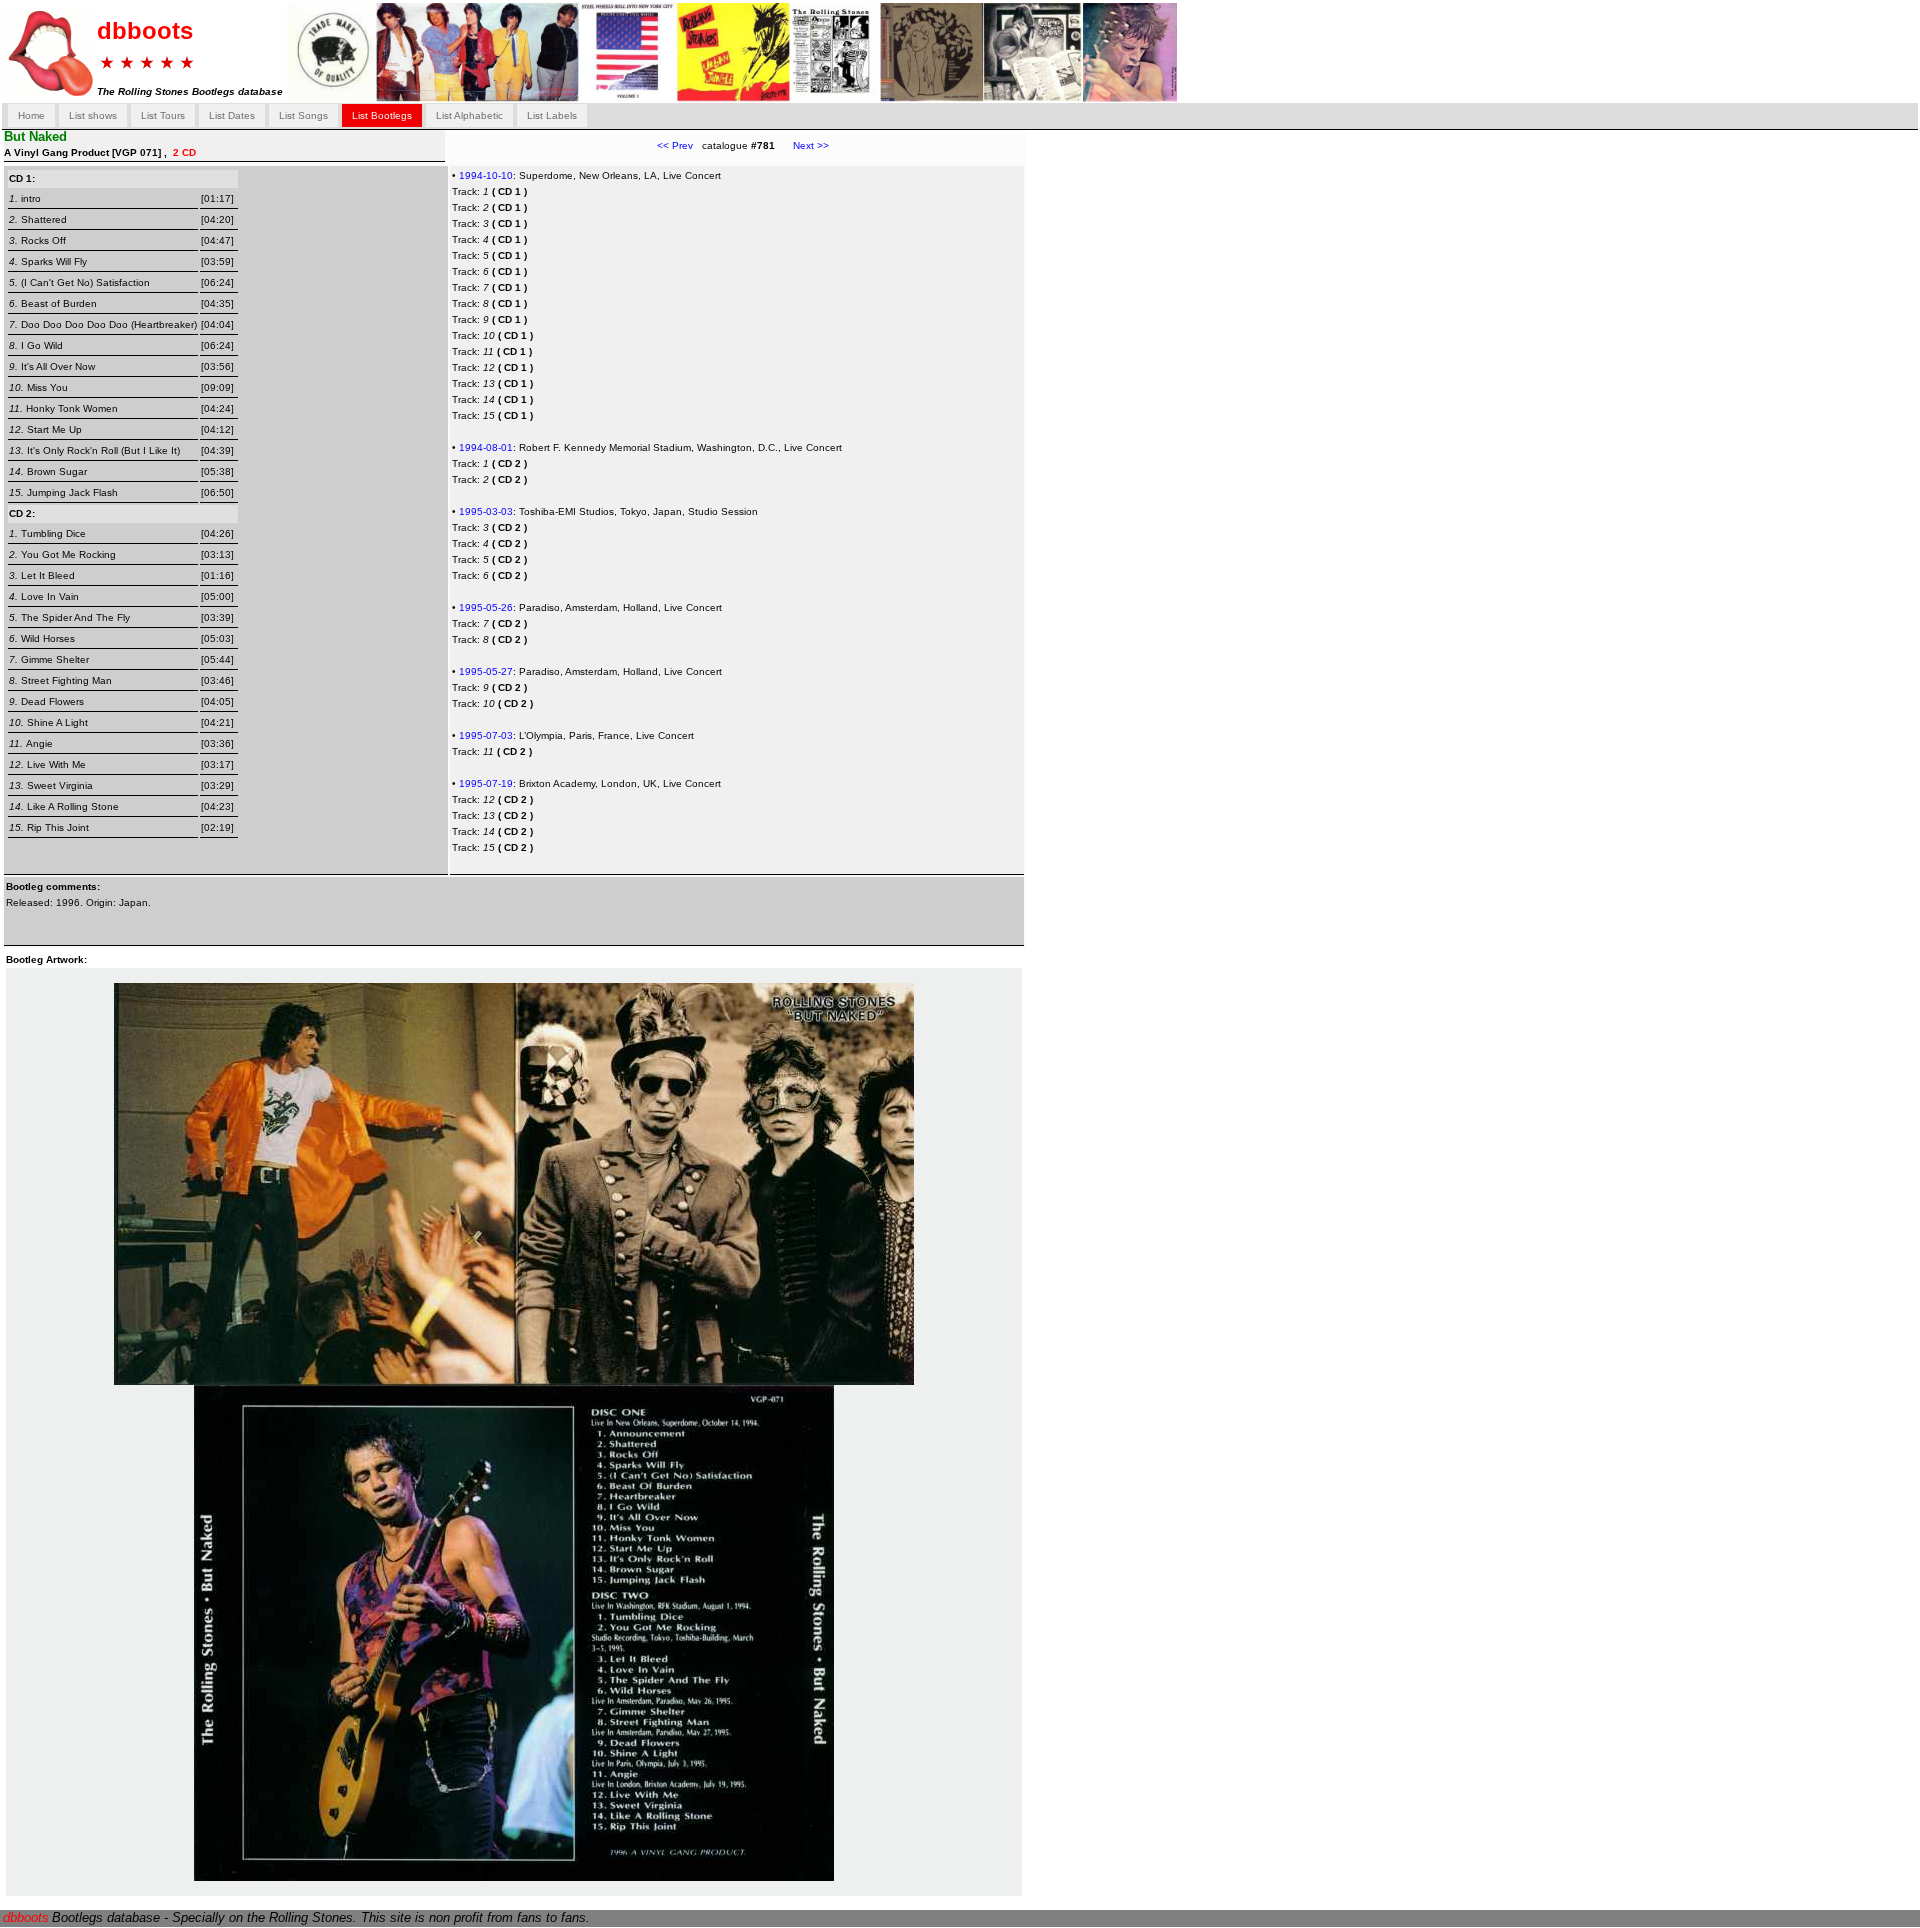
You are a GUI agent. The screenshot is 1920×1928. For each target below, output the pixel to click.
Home (31, 115)
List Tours (163, 115)
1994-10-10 (486, 175)
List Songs (303, 115)
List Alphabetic (469, 115)
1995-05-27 (486, 671)
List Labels (552, 115)
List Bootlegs (382, 115)
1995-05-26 (486, 607)
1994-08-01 (486, 447)
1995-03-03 (486, 511)
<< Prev (675, 145)
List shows (93, 115)
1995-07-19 (486, 783)
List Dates (232, 115)
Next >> (802, 145)
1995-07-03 (486, 735)
